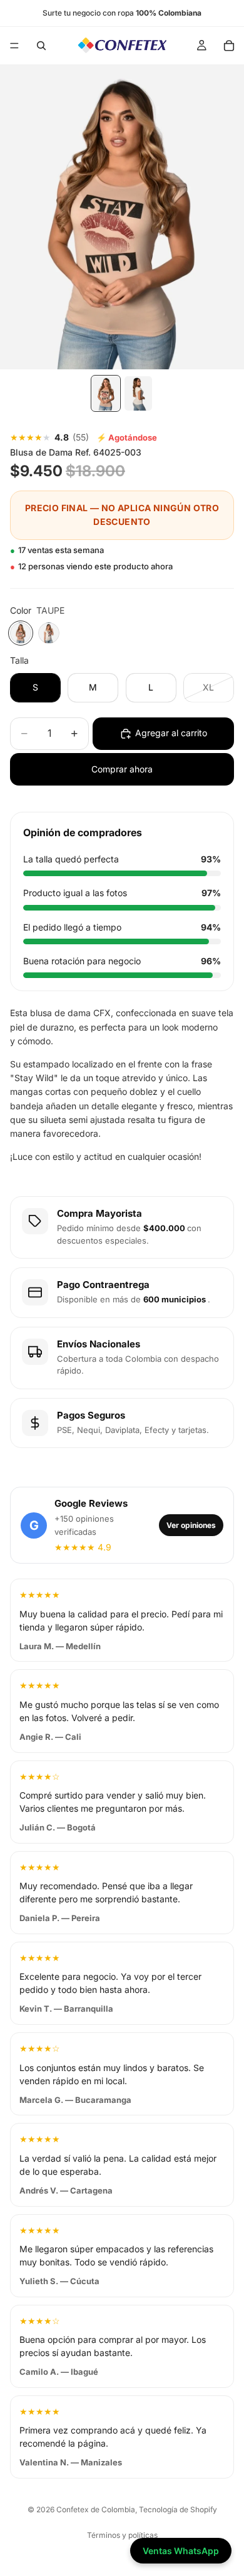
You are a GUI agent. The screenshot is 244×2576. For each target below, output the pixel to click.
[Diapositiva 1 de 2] (106, 393)
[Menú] (14, 46)
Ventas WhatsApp (181, 2551)
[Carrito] (229, 46)
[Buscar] (41, 46)
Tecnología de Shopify (178, 2509)
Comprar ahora (122, 769)
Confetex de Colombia (96, 2509)
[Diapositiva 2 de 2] (138, 393)
